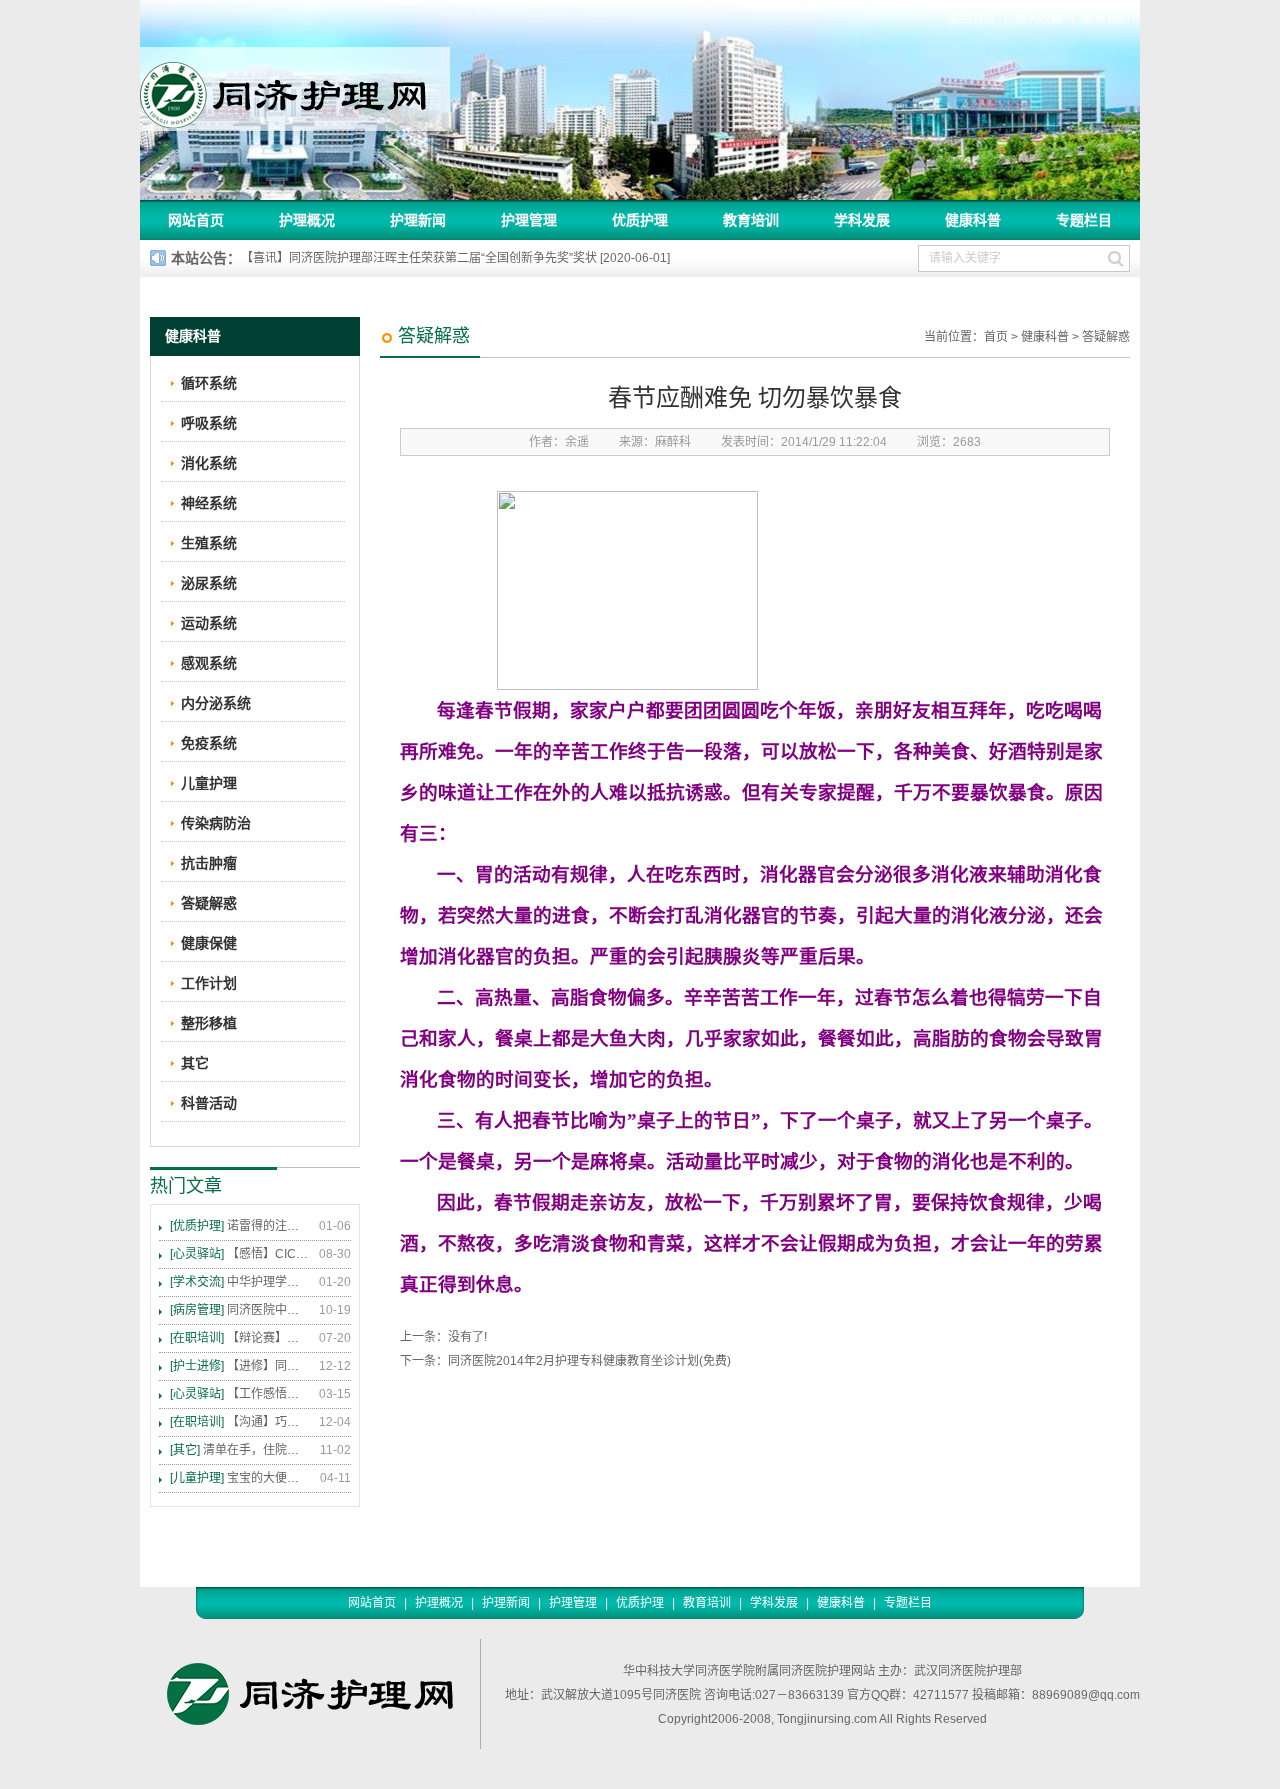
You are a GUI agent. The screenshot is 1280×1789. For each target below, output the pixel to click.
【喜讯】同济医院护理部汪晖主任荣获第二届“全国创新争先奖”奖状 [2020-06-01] (455, 258)
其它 (195, 1063)
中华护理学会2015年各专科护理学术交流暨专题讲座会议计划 (240, 1282)
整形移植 (209, 1023)
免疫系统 (209, 743)
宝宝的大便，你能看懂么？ (240, 1478)
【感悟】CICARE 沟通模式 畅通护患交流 (240, 1254)
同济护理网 (295, 89)
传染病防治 (216, 823)
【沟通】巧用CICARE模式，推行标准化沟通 (240, 1422)
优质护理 (640, 220)
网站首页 (196, 220)
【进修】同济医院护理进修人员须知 (240, 1366)
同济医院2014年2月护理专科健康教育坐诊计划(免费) (589, 1361)
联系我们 (1106, 19)
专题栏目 (1084, 220)
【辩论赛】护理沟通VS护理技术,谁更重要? (240, 1338)
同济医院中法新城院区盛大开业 (240, 1310)
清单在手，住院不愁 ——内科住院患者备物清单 (240, 1450)
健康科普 (973, 220)
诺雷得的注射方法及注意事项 (240, 1226)
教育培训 (751, 220)
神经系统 (209, 503)
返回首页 (972, 19)
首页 (996, 337)
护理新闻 (418, 220)
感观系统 (209, 663)
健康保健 (209, 943)
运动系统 (209, 623)
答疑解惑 (1106, 337)
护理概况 (307, 220)
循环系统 (209, 383)
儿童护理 (209, 783)
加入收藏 (1039, 19)
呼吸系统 (209, 423)
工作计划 (209, 983)
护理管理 (529, 220)
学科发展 (862, 220)
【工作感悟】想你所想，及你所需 (240, 1394)
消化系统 (209, 463)
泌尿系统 (209, 583)
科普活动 (209, 1103)
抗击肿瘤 (209, 863)
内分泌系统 (216, 703)
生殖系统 (209, 543)
